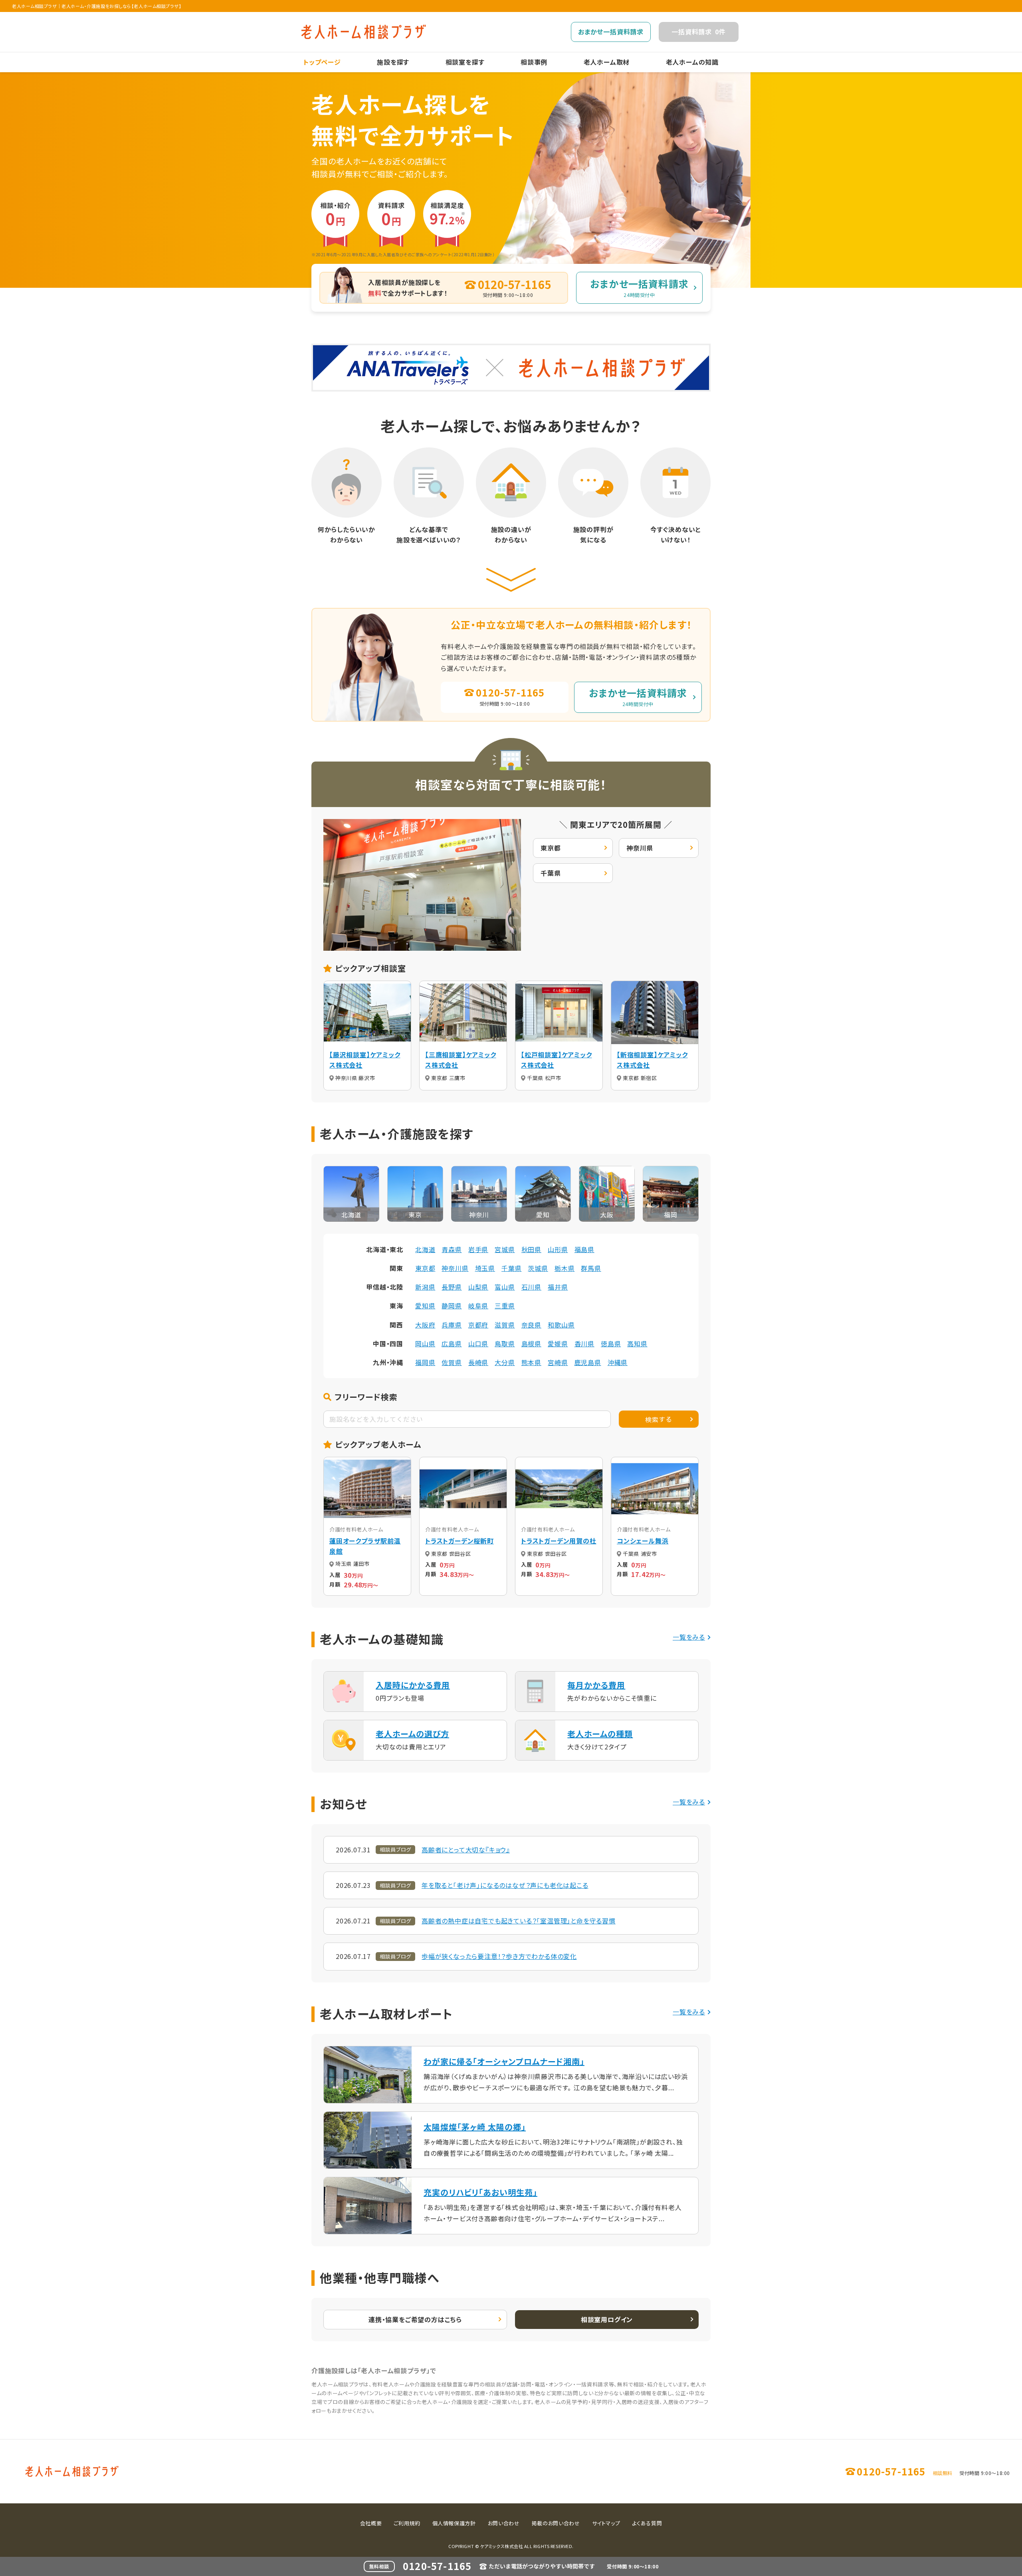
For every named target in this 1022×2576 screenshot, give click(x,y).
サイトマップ (606, 2523)
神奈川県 (640, 848)
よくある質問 (647, 2523)
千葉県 (551, 873)
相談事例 (534, 62)
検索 (659, 1419)
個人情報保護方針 (454, 2523)
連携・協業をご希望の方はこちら (415, 2319)
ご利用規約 (407, 2523)
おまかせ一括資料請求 (611, 32)
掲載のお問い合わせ (556, 2523)
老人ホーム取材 (607, 62)
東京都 (551, 848)
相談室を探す (465, 62)
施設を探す (393, 62)
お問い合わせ (504, 2523)
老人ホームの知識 (692, 62)
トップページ (322, 62)
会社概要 (371, 2523)
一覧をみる (689, 1637)
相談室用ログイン (607, 2319)
